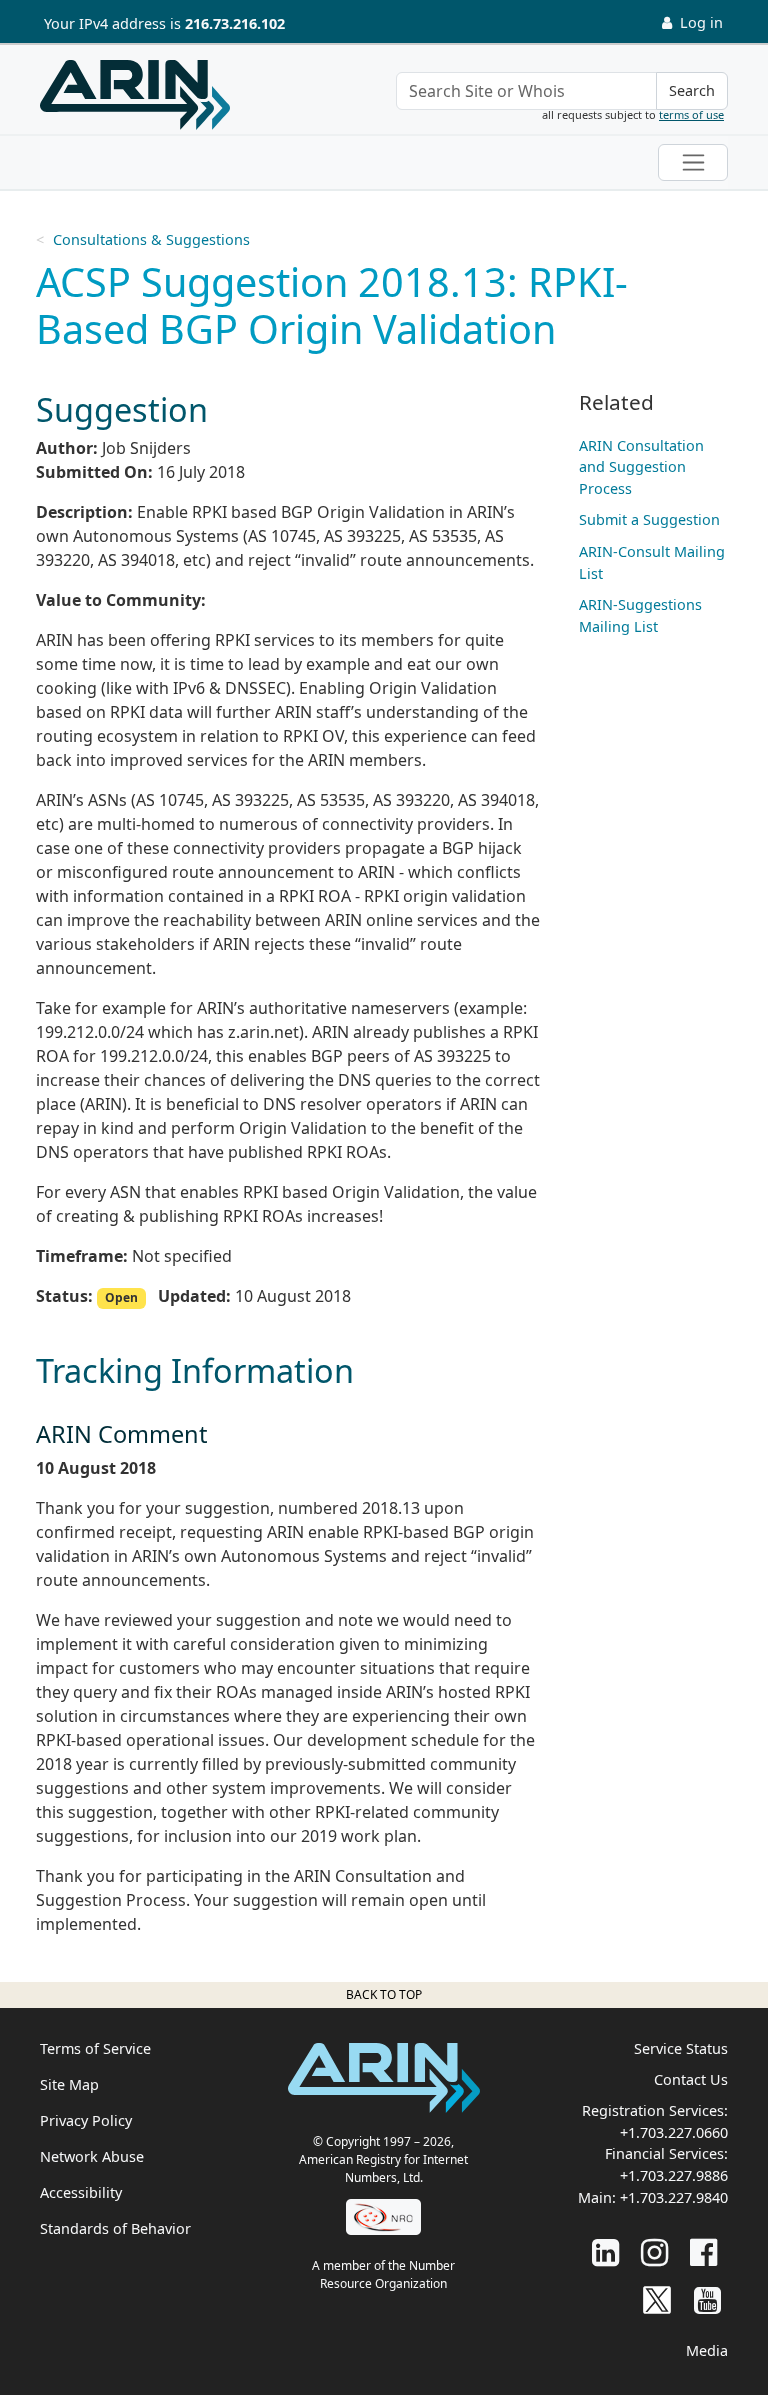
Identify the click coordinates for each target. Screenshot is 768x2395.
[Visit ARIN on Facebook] (703, 2251)
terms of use (691, 114)
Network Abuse (92, 2156)
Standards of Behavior (115, 2228)
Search (692, 90)
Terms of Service (95, 2048)
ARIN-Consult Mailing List (652, 562)
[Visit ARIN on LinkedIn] (605, 2251)
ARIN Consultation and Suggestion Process (641, 467)
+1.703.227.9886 (674, 2175)
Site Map (69, 2084)
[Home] (135, 95)
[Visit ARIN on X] (657, 2299)
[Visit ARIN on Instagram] (654, 2251)
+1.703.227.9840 (674, 2197)
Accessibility (81, 2192)
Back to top (384, 1994)
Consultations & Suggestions (151, 239)
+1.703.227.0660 (674, 2132)
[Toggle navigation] (693, 162)
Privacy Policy (86, 2120)
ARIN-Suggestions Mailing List (640, 615)
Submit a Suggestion (649, 519)
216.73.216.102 (235, 23)
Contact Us (691, 2079)
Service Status (681, 2048)
